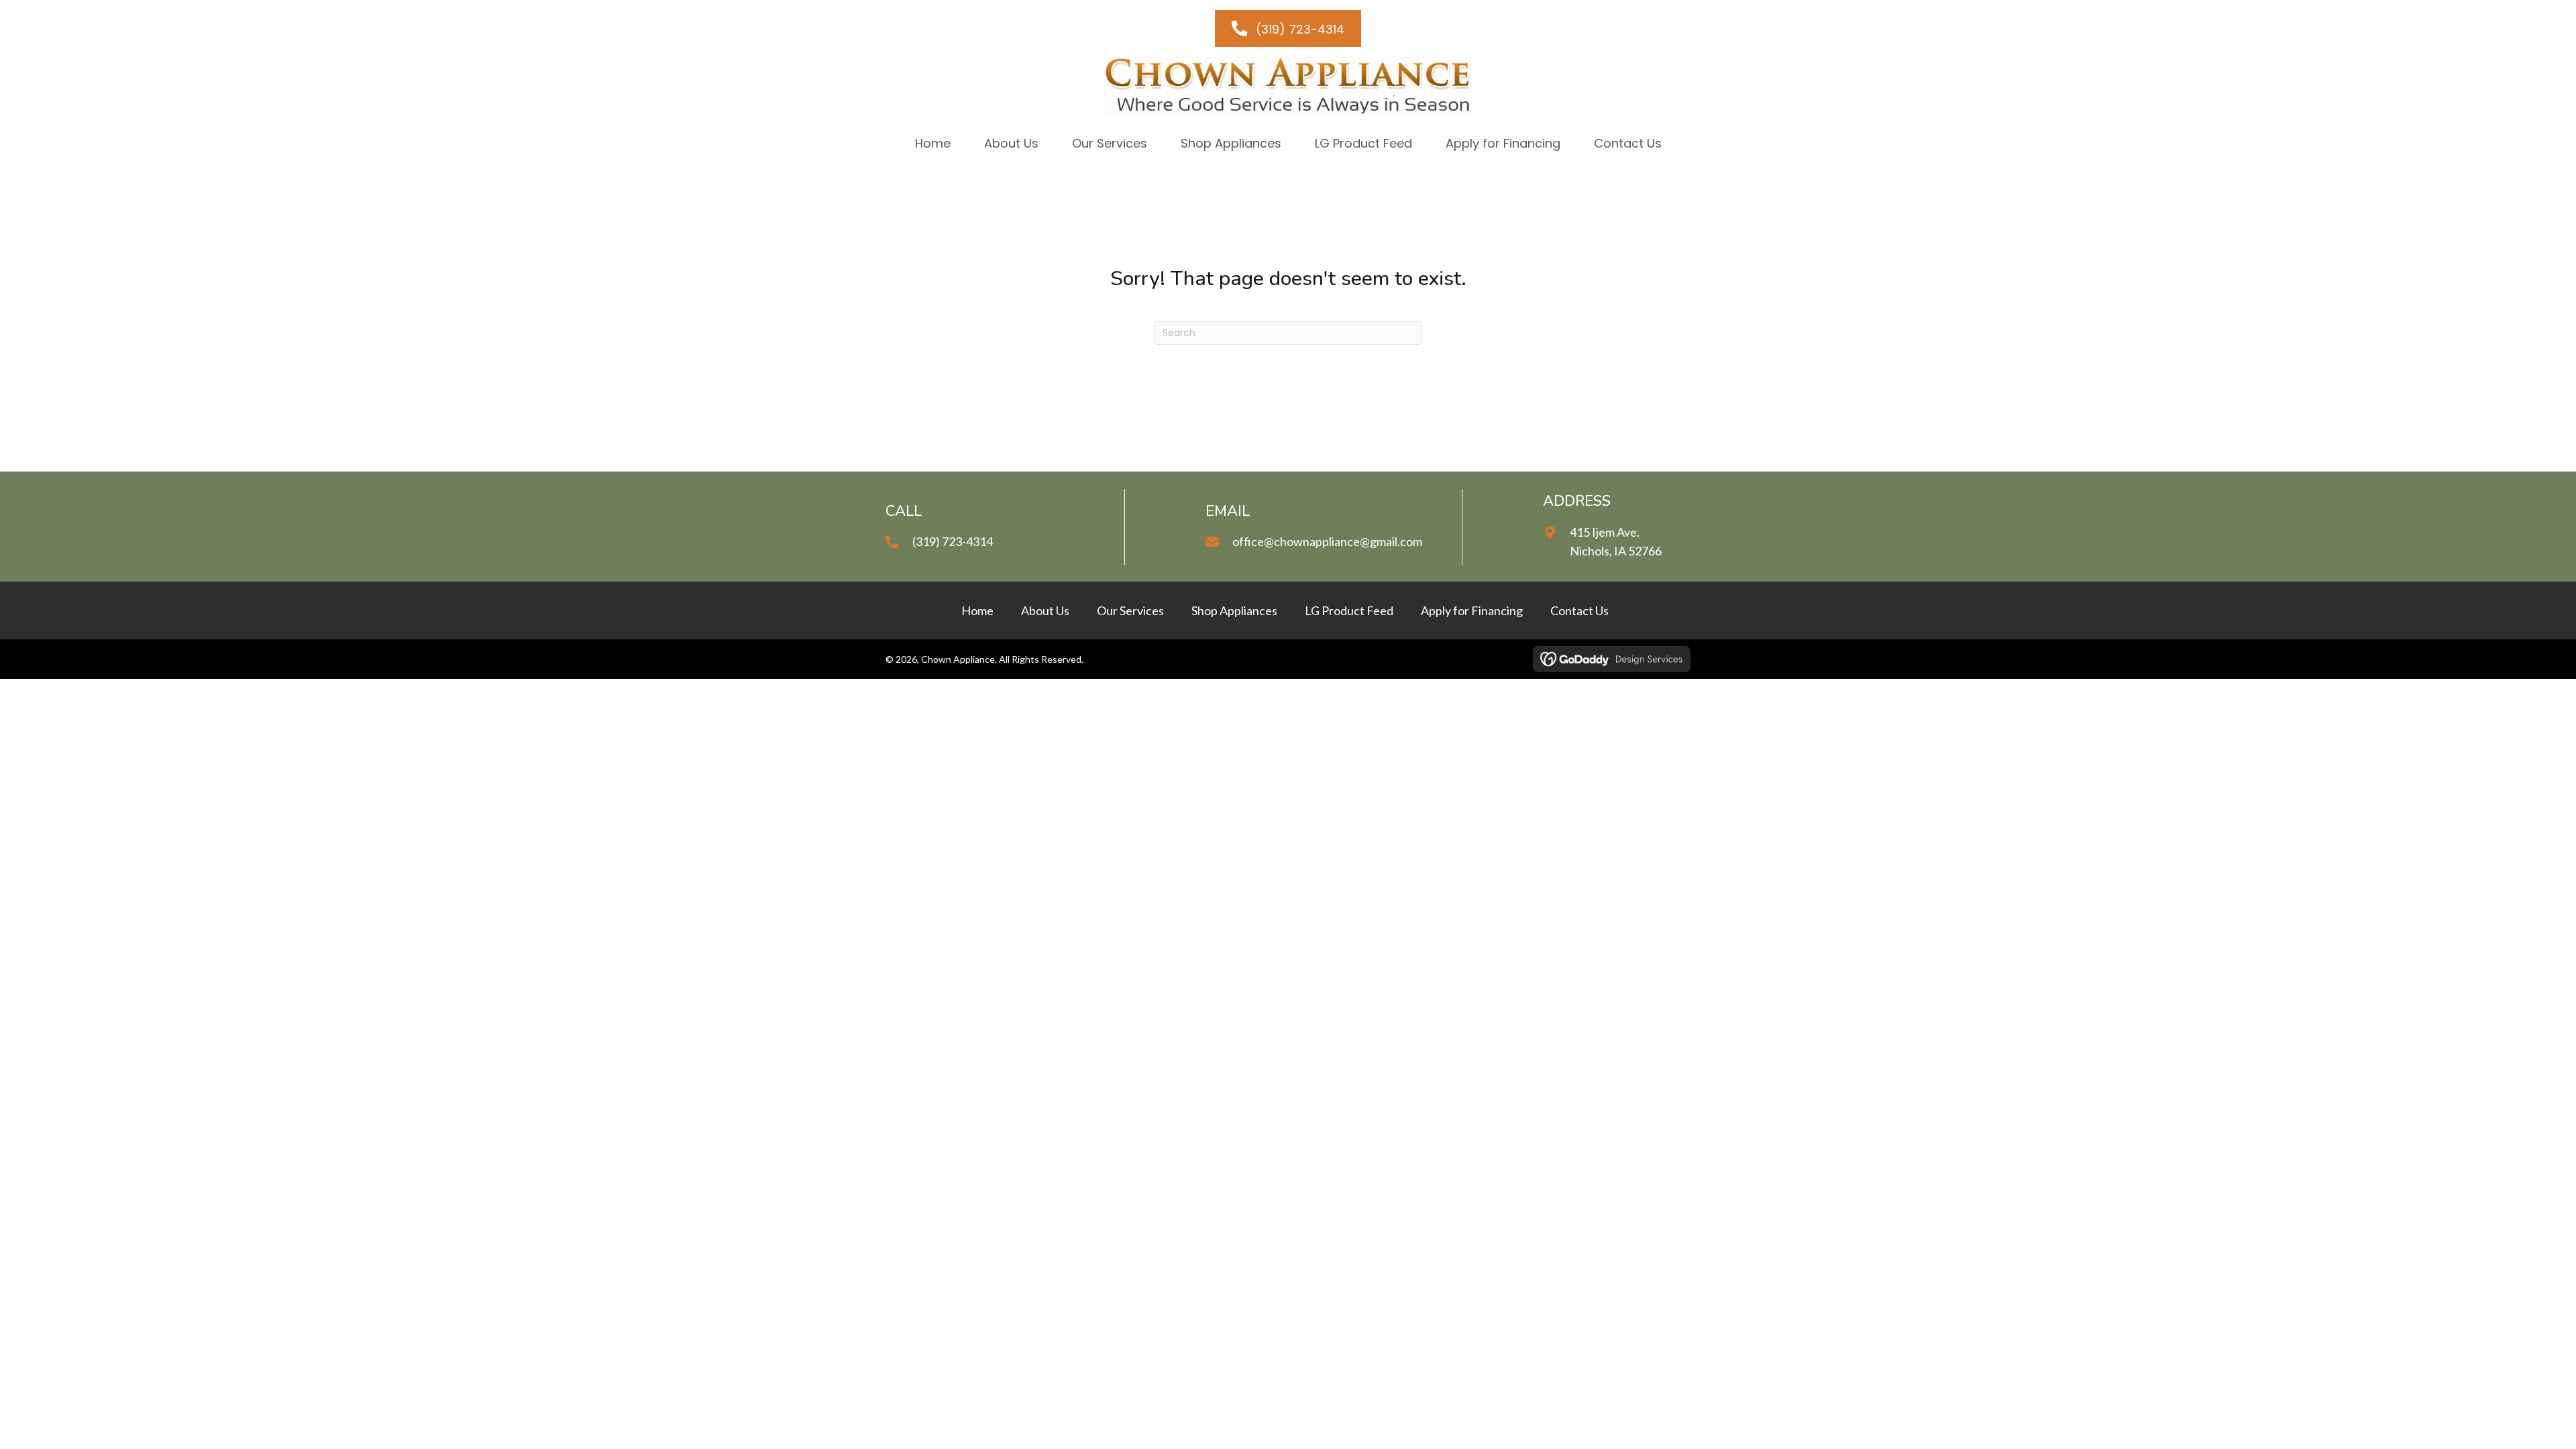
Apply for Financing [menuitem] (1472, 610)
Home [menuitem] (977, 610)
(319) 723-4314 (953, 541)
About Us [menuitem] (1045, 610)
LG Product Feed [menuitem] (1349, 610)
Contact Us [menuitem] (1579, 610)
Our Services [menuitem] (1130, 610)
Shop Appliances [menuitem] (1234, 610)
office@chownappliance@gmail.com (1327, 541)
